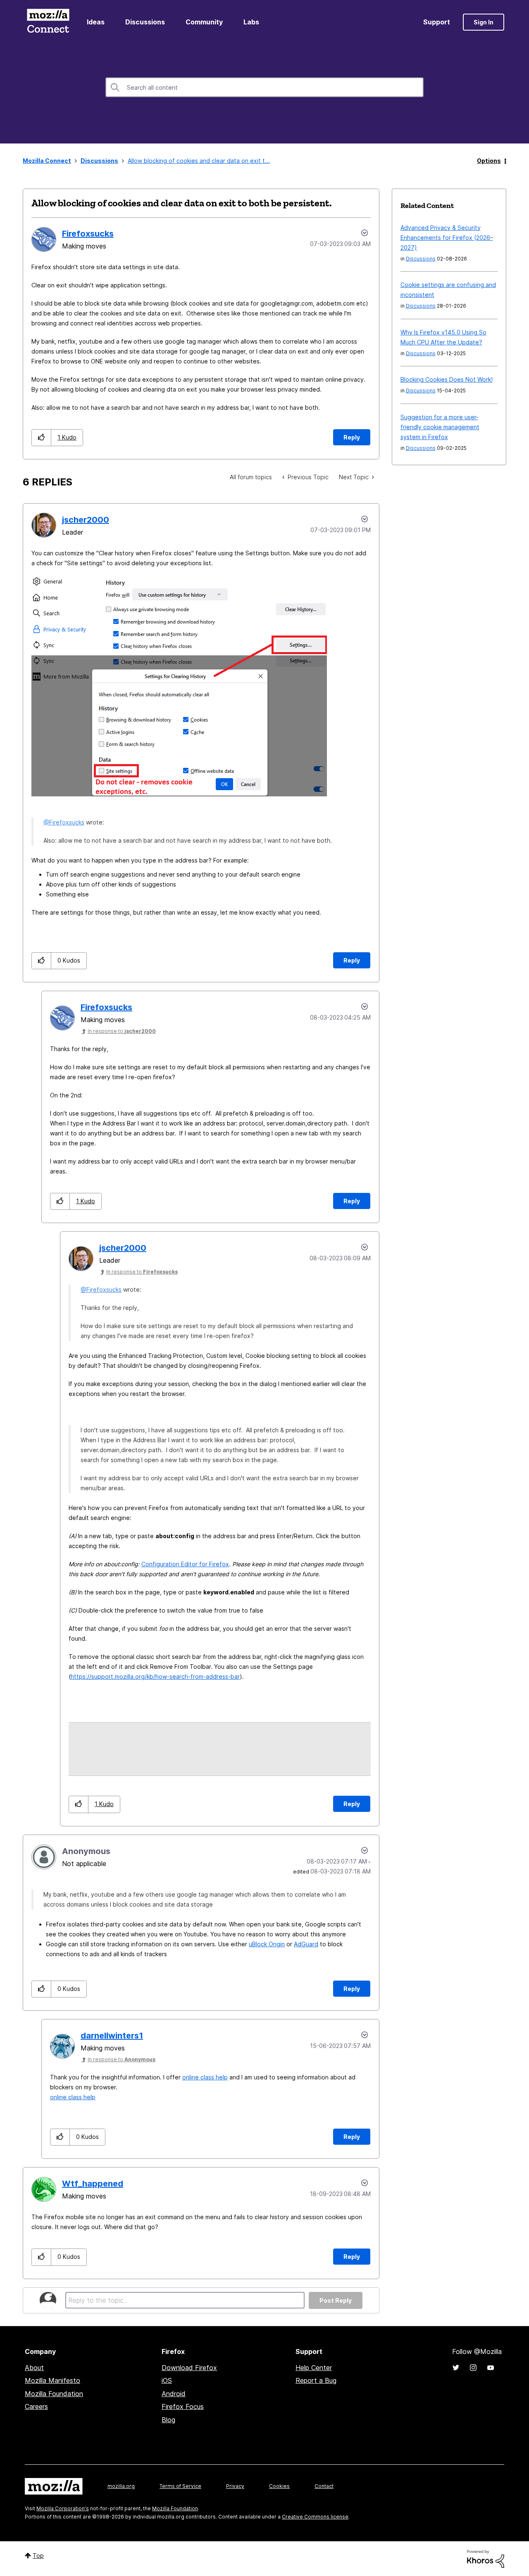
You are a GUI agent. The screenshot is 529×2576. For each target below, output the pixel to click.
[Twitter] (456, 2368)
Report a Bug (316, 2380)
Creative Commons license (315, 2517)
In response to (122, 1031)
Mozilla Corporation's (63, 2508)
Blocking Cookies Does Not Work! (447, 379)
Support (437, 22)
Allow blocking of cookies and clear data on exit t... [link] (199, 161)
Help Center (314, 2368)
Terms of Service (180, 2486)
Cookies (279, 2486)
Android (174, 2394)
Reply (352, 437)
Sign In (484, 22)
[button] (42, 438)
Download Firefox (189, 2368)
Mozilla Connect (48, 22)
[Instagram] (473, 2368)
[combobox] (264, 87)
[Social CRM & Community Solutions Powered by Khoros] (486, 2558)
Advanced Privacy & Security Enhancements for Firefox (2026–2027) (447, 238)
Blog (168, 2420)
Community (204, 22)
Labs (251, 22)
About (34, 2368)
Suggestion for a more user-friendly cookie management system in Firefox (440, 427)
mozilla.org (121, 2486)
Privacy (235, 2486)
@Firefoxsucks (64, 822)
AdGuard (306, 1944)
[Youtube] (491, 2368)
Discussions (145, 22)
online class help (205, 2077)
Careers (36, 2406)
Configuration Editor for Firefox (185, 1564)
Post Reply (336, 2300)
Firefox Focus (183, 2406)
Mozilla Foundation (54, 2394)
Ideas (96, 22)
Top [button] (38, 2556)
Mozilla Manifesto (52, 2380)
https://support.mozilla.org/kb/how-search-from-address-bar (155, 1676)
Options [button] (489, 161)
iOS (167, 2380)
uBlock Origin (267, 1944)
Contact (324, 2486)
